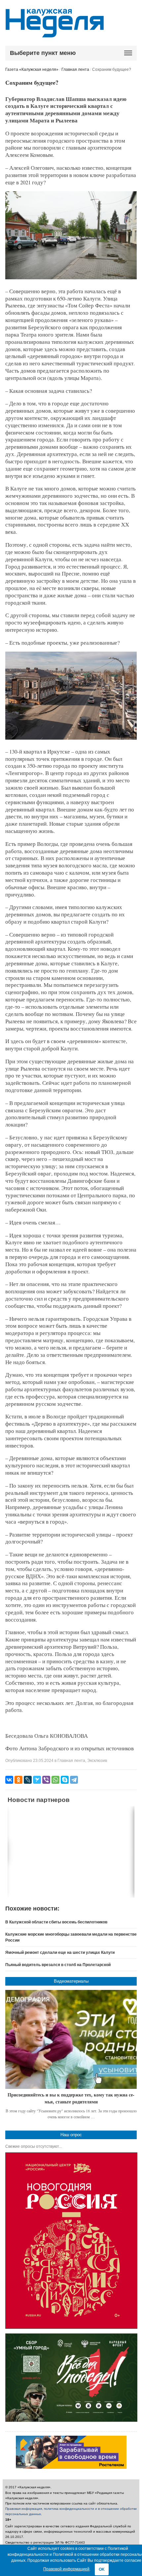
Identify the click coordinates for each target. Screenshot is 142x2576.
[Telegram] (74, 1780)
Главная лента (75, 69)
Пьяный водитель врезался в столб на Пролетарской (58, 1965)
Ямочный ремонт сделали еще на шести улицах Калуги (60, 1953)
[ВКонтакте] (9, 1780)
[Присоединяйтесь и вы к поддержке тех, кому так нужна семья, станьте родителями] (71, 2039)
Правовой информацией (66, 2569)
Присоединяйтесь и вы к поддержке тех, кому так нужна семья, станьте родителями (71, 2098)
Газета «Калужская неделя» (32, 69)
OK (102, 2569)
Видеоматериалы (71, 1981)
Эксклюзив (97, 1761)
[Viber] (46, 1780)
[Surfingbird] (37, 1780)
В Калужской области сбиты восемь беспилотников (56, 1922)
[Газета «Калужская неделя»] (55, 34)
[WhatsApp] (55, 1780)
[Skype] (65, 1780)
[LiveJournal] (28, 1780)
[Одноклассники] (18, 1780)
